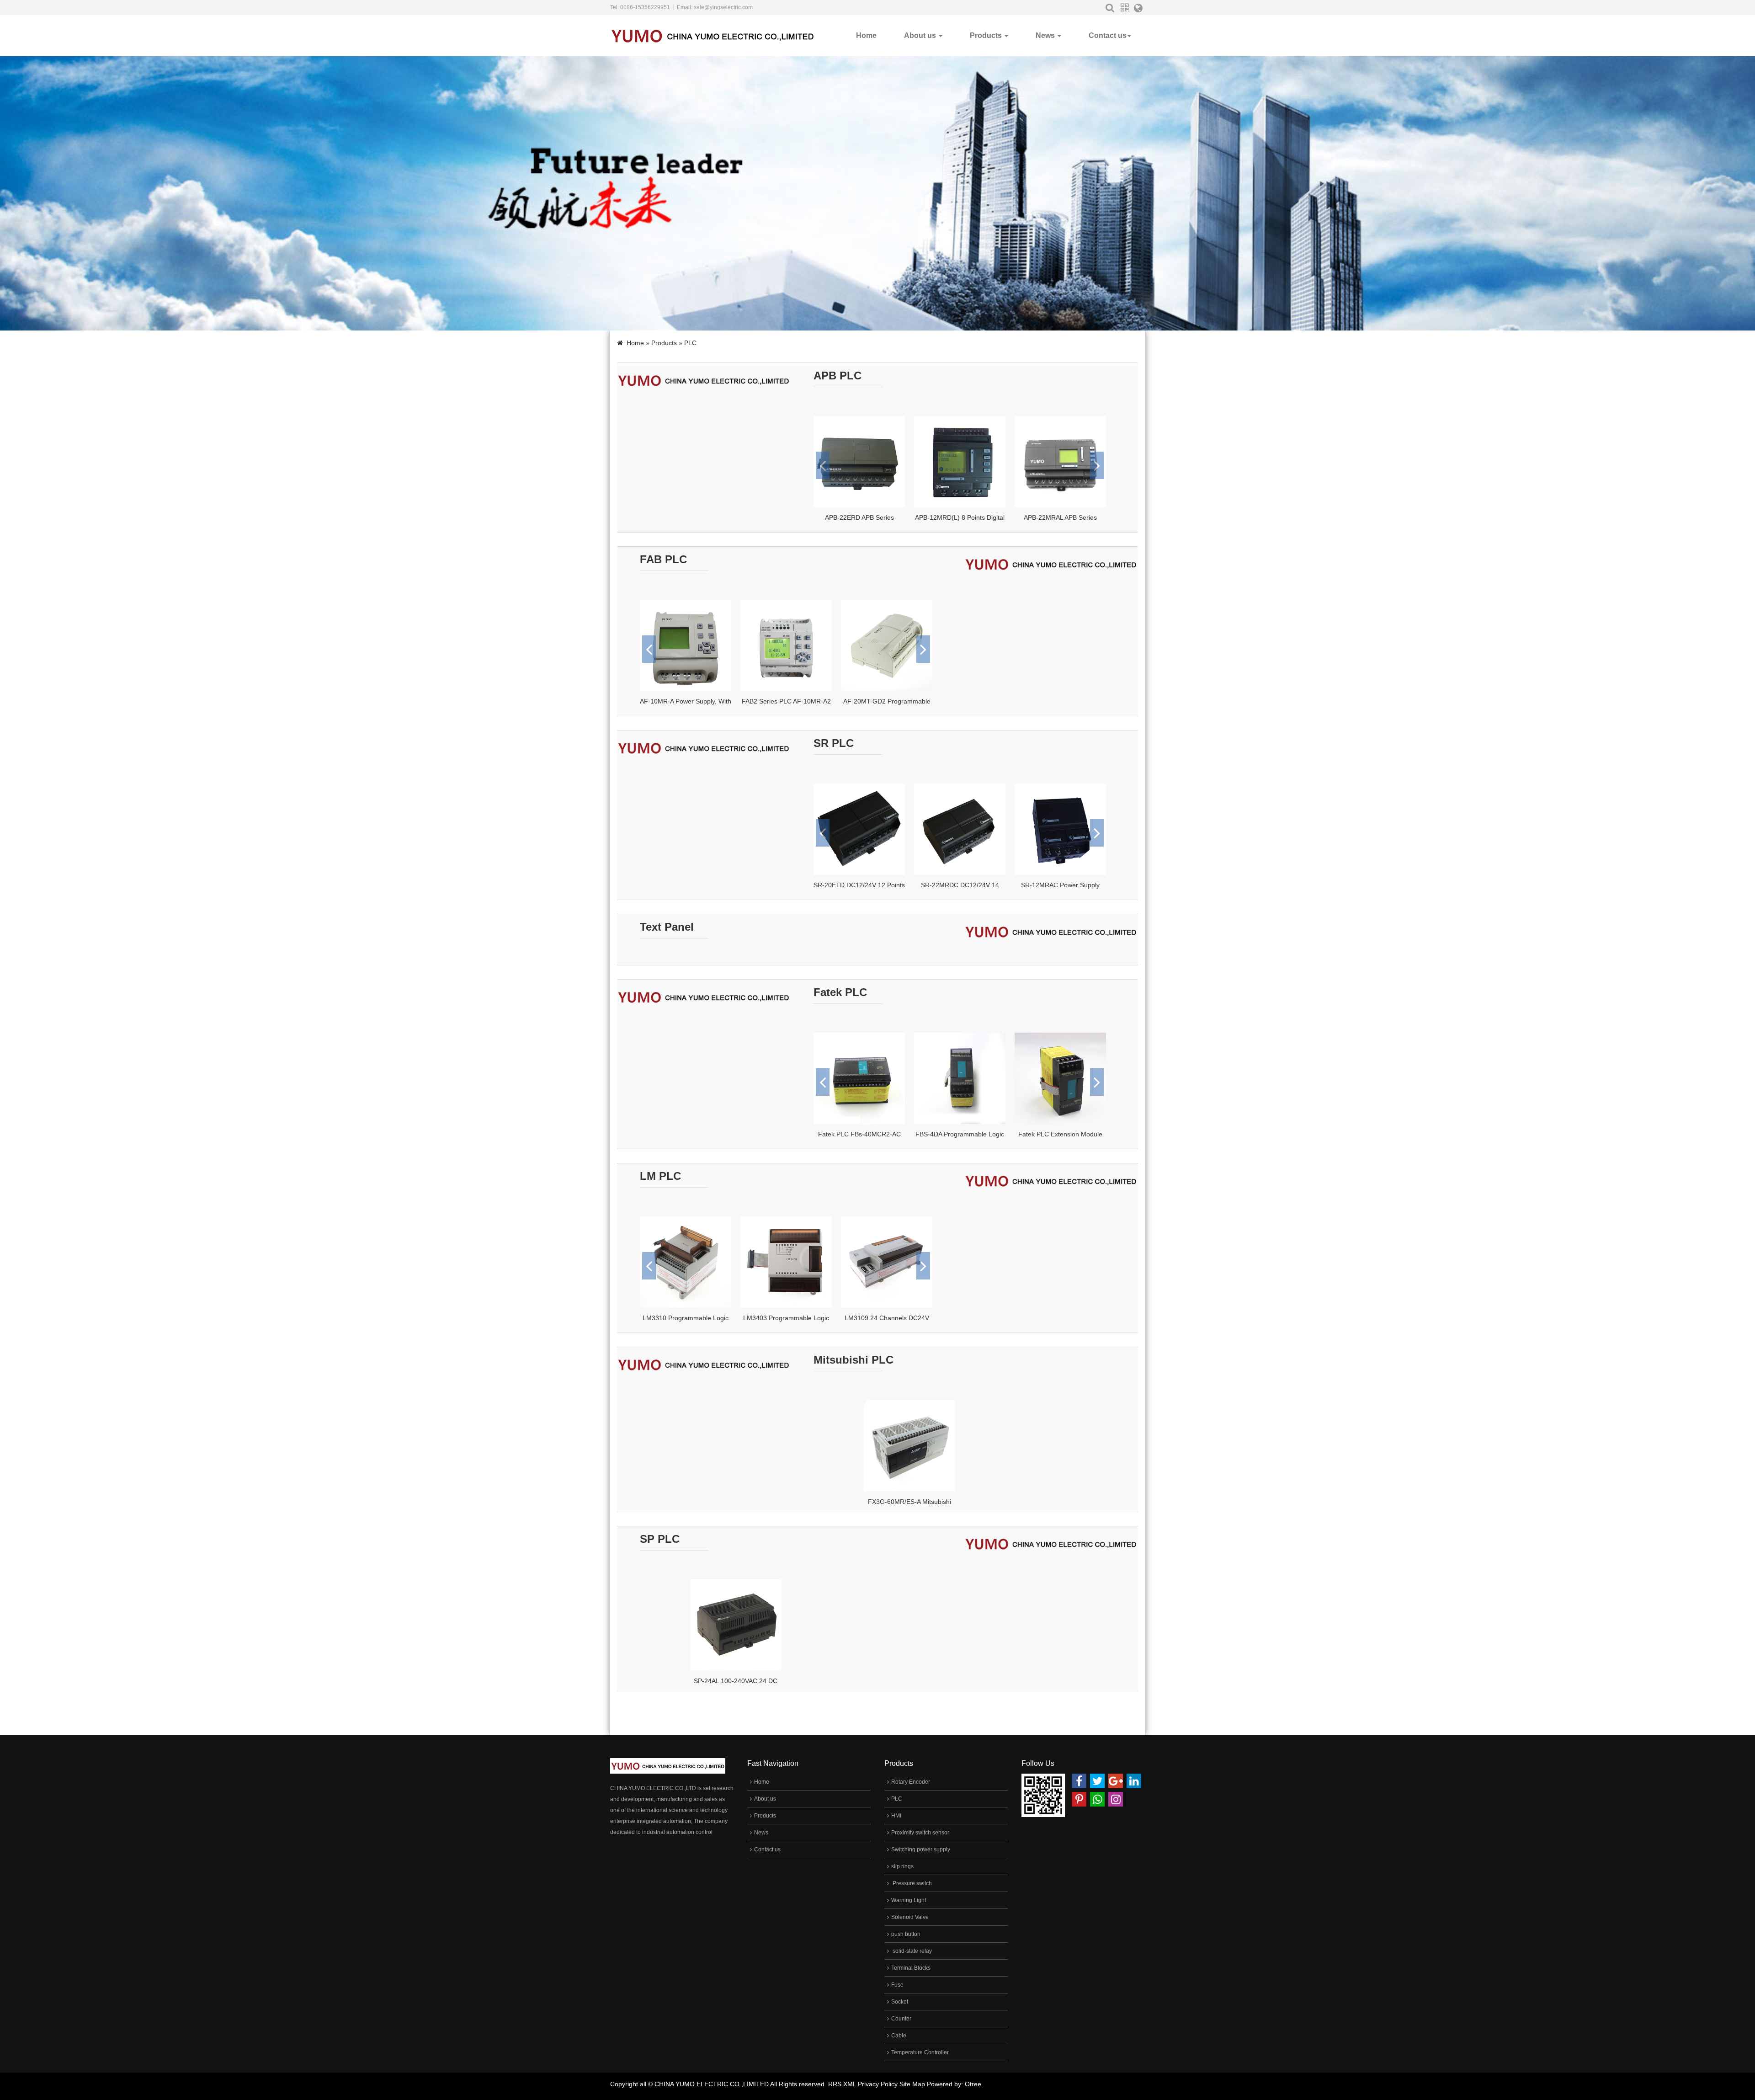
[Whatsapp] (1097, 1799)
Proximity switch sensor (920, 1833)
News (1046, 35)
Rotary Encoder (911, 1782)
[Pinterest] (1079, 1799)
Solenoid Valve (910, 1917)
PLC (897, 1799)
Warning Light (909, 1900)
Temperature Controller (920, 2052)
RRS (835, 2084)
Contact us (1108, 35)
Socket (900, 2002)
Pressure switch (912, 1883)
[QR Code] (1124, 8)
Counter (901, 2019)
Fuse (897, 1985)
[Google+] (1116, 1781)
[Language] (1138, 10)
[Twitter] (1097, 1781)
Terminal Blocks (911, 1968)
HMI (896, 1816)
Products (987, 35)
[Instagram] (1116, 1799)
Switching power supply (921, 1849)
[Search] (1110, 8)
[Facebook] (1079, 1781)
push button (906, 1934)
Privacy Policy (878, 2084)
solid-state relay (912, 1951)
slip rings (902, 1866)
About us (921, 35)
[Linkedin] (1134, 1781)
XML (850, 2084)
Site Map (912, 2084)
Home (866, 35)
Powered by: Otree (954, 2084)
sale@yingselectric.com (723, 7)
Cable (899, 2036)
